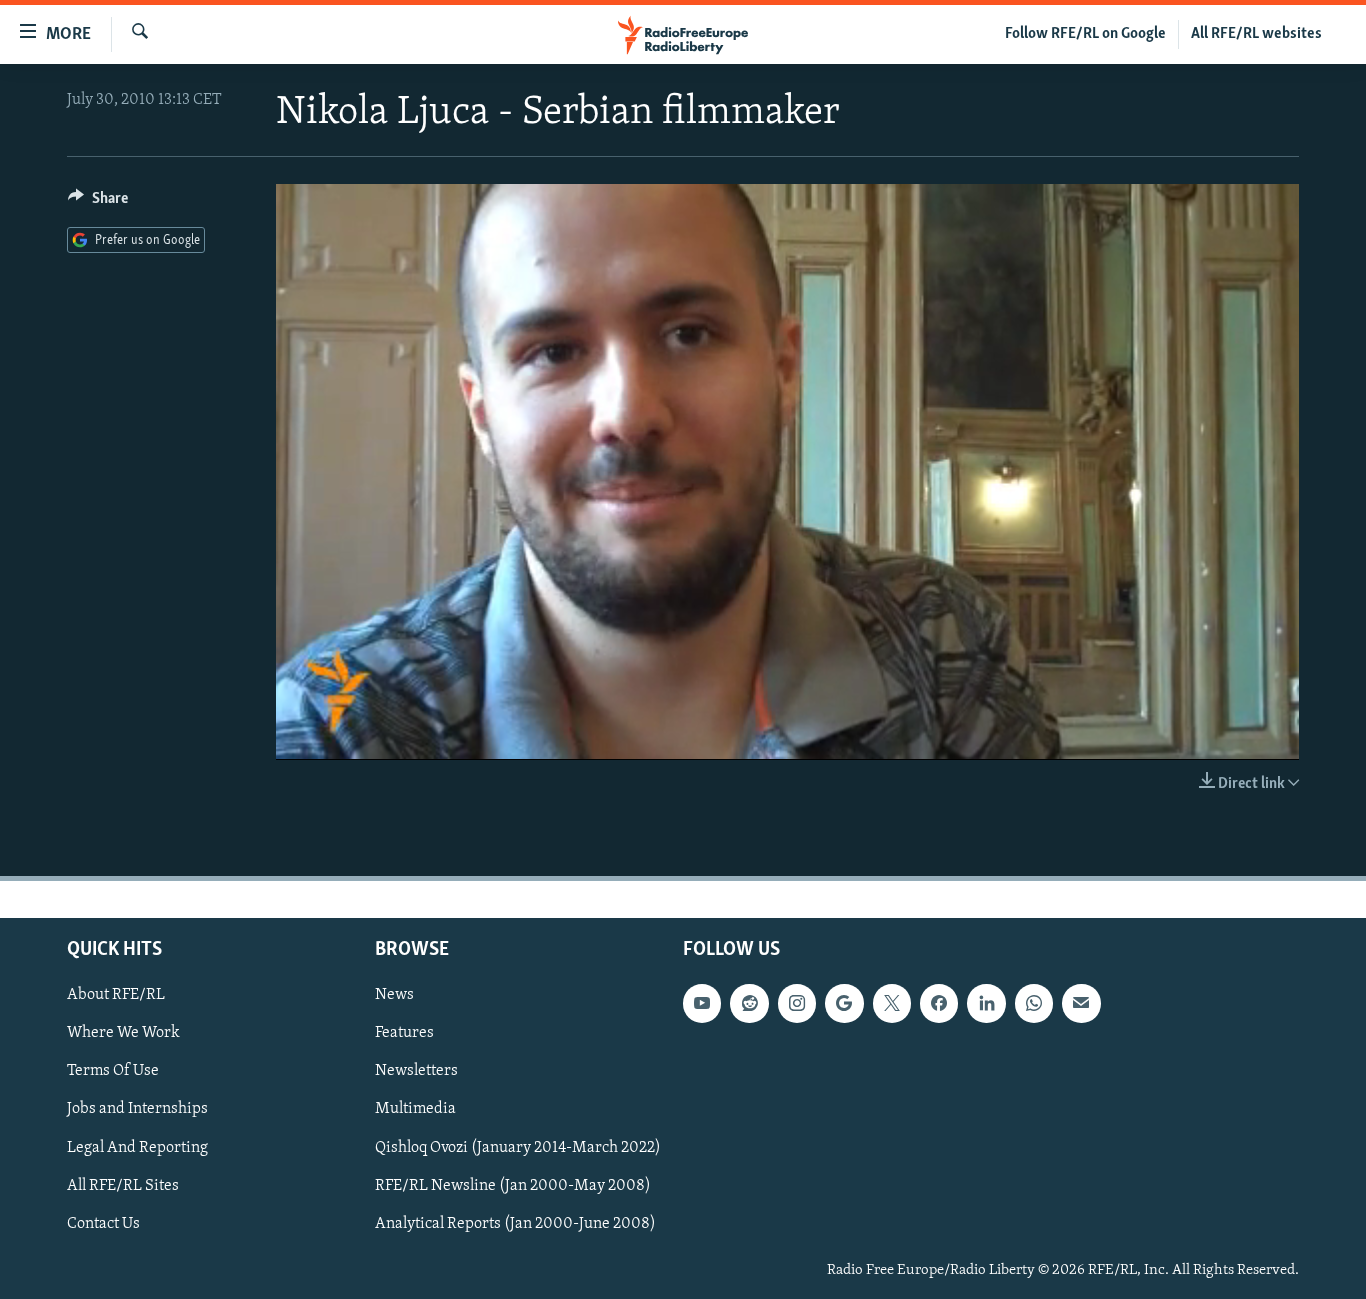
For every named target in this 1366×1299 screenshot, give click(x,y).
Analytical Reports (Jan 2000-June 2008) (515, 1223)
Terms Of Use (113, 1071)
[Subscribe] (1081, 1003)
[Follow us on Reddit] (749, 1003)
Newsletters (416, 1071)
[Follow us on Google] (844, 1003)
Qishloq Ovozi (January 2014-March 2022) (518, 1147)
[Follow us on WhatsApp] (1034, 1003)
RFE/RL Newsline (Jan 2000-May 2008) (513, 1185)
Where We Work (123, 1033)
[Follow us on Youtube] (702, 1003)
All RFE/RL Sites (123, 1185)
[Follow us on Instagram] (797, 1003)
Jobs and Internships (137, 1109)
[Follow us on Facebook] (939, 1003)
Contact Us (103, 1223)
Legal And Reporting (137, 1147)
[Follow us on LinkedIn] (986, 1003)
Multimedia (415, 1109)
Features (404, 1033)
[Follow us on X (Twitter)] (892, 1003)
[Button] (98, 203)
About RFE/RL (116, 995)
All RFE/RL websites (1256, 34)
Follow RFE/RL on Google (1085, 34)
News (394, 995)
